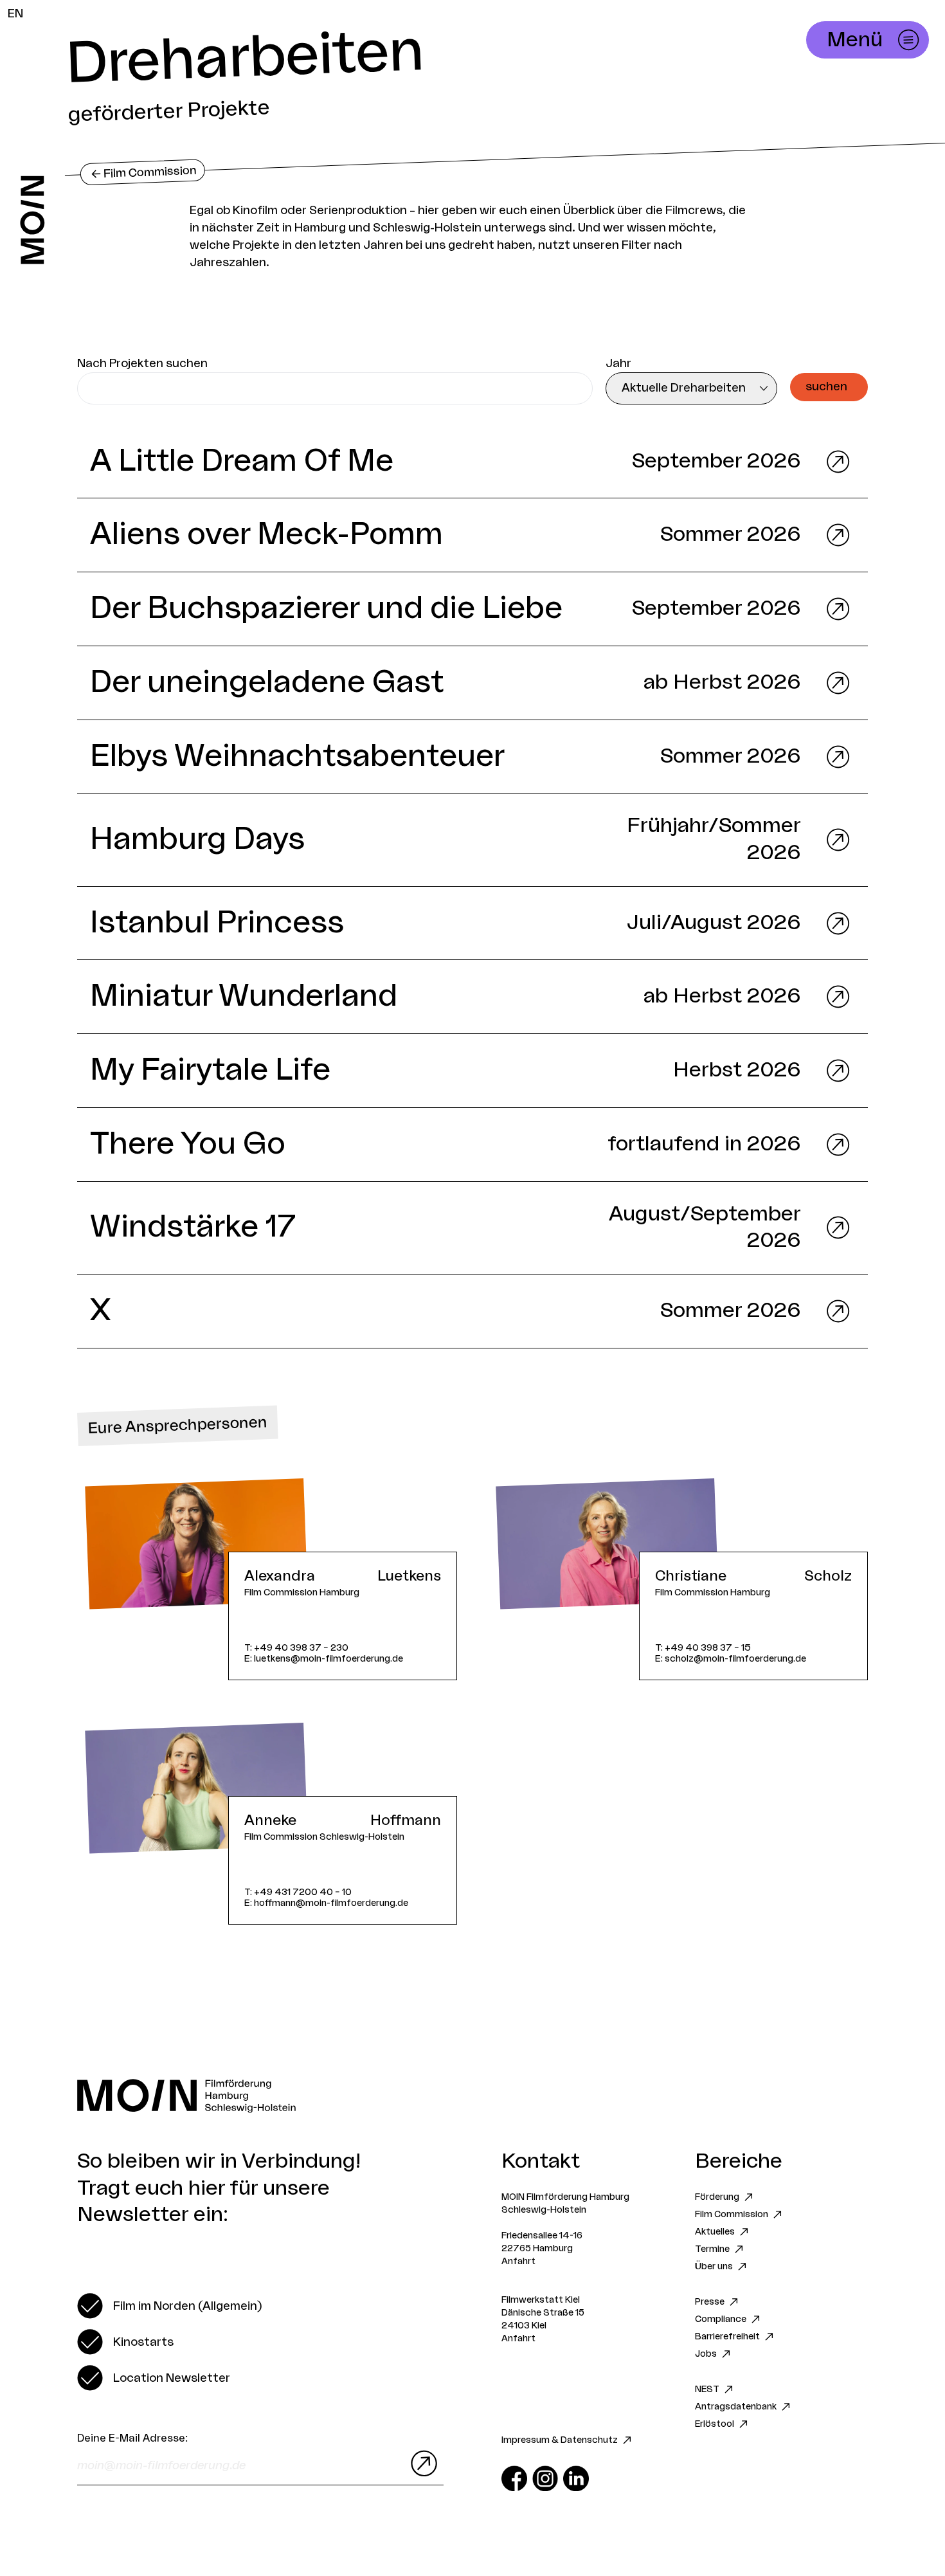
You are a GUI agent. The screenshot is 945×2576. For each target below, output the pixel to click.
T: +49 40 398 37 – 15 (703, 1648)
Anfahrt (518, 2262)
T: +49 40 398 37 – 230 (296, 1648)
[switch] (169, 2306)
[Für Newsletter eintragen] (421, 2463)
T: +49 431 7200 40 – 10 (298, 1892)
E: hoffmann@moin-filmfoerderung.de (326, 1903)
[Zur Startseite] (32, 220)
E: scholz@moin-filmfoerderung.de (731, 1659)
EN (15, 14)
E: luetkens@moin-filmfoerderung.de (324, 1659)
